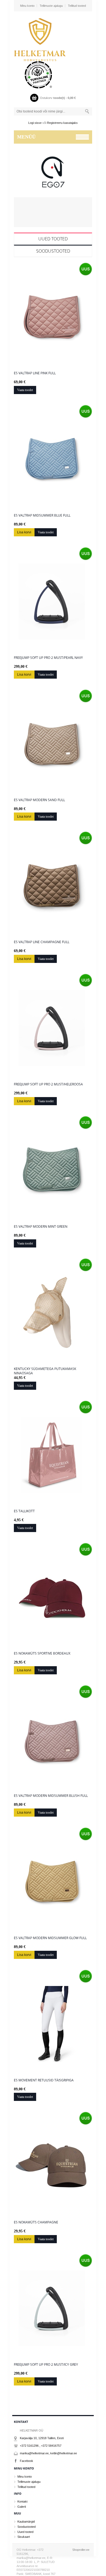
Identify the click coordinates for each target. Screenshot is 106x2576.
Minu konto (27, 6)
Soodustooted (53, 251)
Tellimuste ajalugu (51, 6)
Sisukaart (24, 2537)
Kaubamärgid (26, 2522)
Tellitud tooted (77, 6)
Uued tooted (53, 239)
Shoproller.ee (81, 2550)
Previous (19, 183)
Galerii (22, 2507)
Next (87, 183)
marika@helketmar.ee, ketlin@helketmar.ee (48, 2453)
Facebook (26, 2461)
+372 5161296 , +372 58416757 (41, 2446)
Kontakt (22, 2501)
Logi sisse (35, 123)
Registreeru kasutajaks (62, 123)
